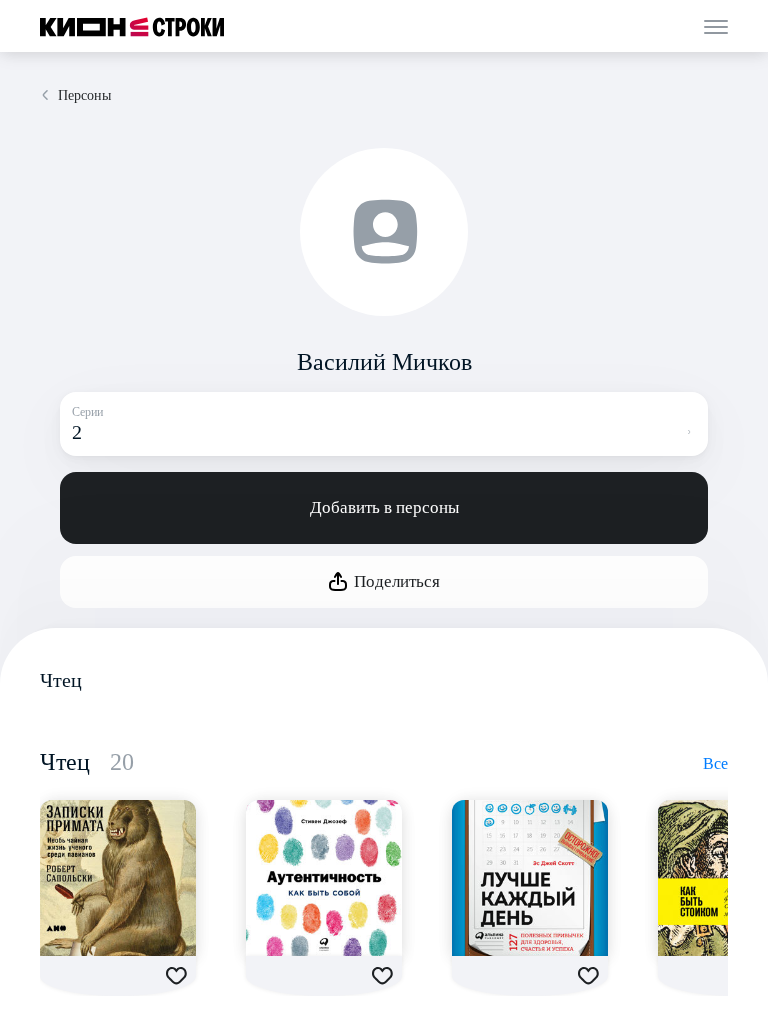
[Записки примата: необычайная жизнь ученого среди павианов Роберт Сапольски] (118, 878)
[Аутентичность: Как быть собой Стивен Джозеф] (324, 878)
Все (715, 763)
